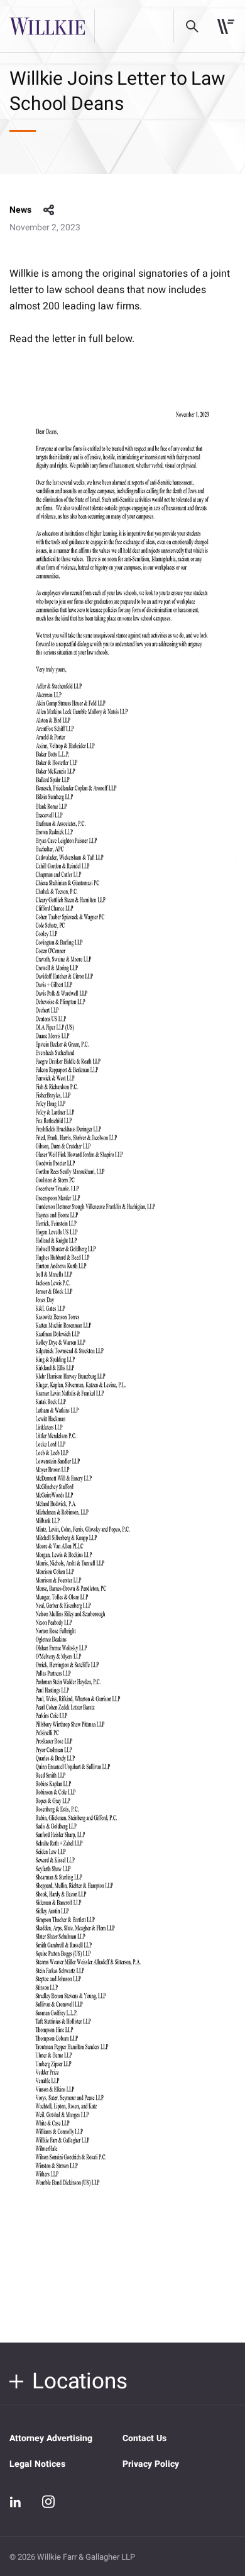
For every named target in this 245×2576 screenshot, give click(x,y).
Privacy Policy (151, 2464)
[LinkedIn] (16, 2502)
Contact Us (144, 2438)
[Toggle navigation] (226, 26)
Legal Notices (37, 2464)
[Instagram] (48, 2501)
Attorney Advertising (51, 2438)
